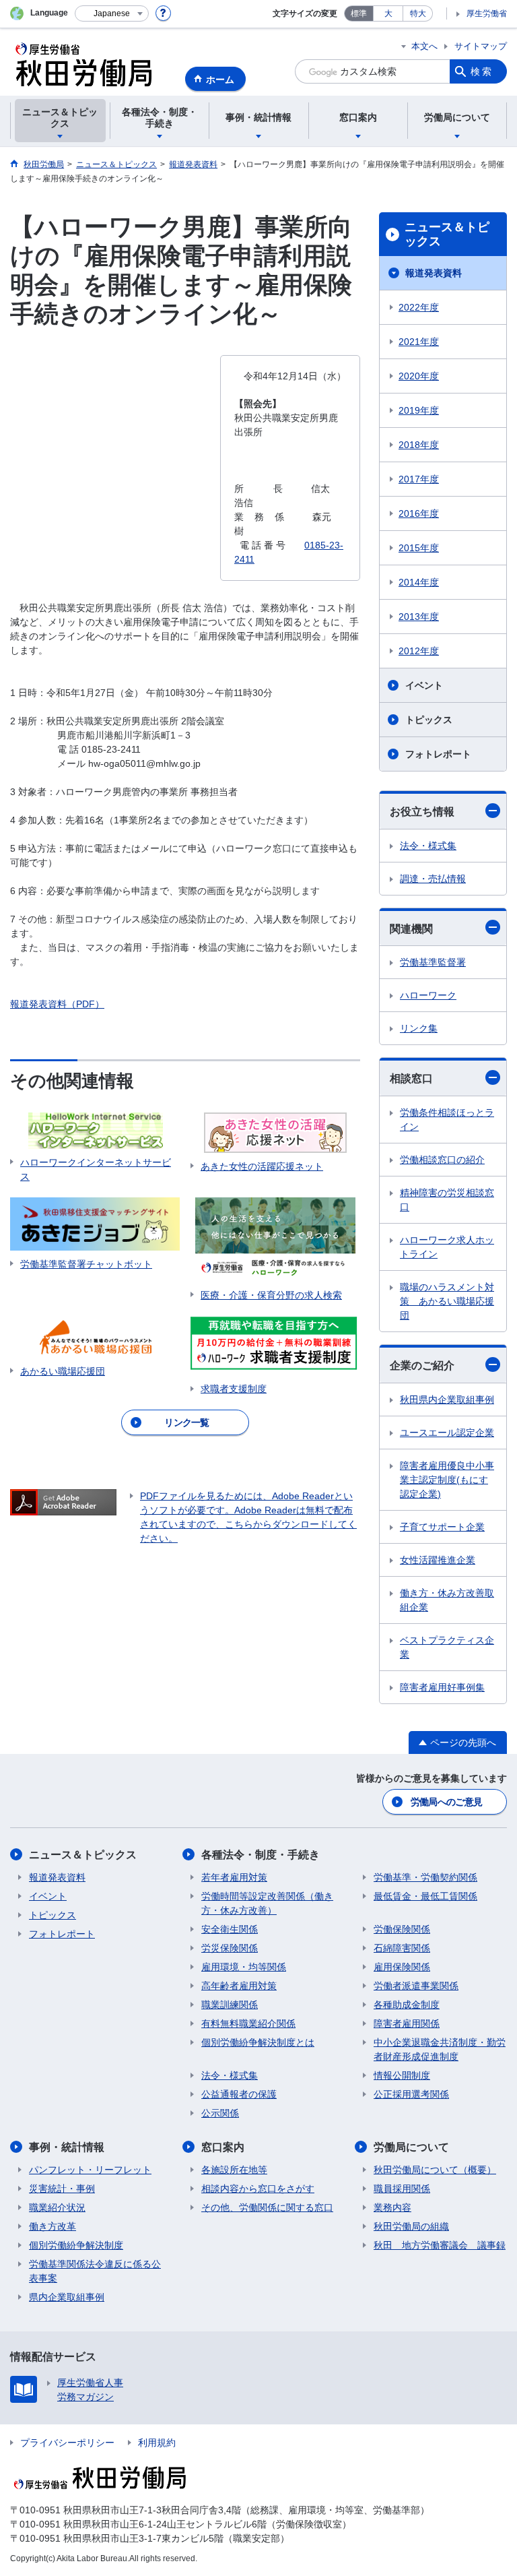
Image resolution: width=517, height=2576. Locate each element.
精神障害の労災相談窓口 (447, 1200)
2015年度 (419, 548)
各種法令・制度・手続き (261, 1855)
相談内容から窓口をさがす (258, 2189)
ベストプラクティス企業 (447, 1647)
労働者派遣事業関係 (416, 1986)
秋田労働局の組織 (411, 2226)
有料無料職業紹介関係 (248, 2023)
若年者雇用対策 (234, 1877)
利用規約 (157, 2443)
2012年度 (419, 651)
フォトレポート (438, 754)
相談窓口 (411, 1078)
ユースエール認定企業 (447, 1433)
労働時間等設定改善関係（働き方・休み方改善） (267, 1903)
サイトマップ (481, 46)
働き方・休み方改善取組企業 (447, 1600)
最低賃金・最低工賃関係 (425, 1896)
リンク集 (419, 1028)
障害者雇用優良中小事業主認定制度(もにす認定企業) (447, 1480)
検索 (482, 71)
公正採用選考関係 (411, 2094)
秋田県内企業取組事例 (447, 1400)
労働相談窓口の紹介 (442, 1160)
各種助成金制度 (407, 2005)
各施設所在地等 (234, 2170)
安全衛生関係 (230, 1929)
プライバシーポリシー (67, 2443)
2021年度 (419, 342)
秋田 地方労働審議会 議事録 (440, 2245)
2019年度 (419, 410)
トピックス (429, 720)
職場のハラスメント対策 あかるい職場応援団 (447, 1301)
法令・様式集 (428, 846)
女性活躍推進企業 (438, 1560)
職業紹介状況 (57, 2207)
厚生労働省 (487, 13)
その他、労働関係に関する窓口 (267, 2207)
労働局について (411, 2147)
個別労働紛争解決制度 (76, 2245)
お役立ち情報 (422, 812)
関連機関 (411, 929)
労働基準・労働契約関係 (425, 1877)
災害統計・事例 (62, 2189)
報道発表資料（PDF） (57, 1004)
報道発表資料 (434, 273)
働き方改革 (53, 2226)
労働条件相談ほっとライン (447, 1120)
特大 (418, 13)
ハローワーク (428, 995)
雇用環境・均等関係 (244, 1967)
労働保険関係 (402, 1929)
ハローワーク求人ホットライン (447, 1247)
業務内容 (392, 2207)
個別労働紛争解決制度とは (258, 2042)
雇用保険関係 (402, 1967)
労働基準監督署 (433, 962)
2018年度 (419, 445)
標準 (359, 13)
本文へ (424, 46)
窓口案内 (223, 2147)
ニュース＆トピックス (447, 234)
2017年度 (419, 479)
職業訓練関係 (230, 2005)
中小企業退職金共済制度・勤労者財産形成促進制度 (440, 2049)
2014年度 (419, 582)
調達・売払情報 (433, 879)
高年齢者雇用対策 (239, 1986)
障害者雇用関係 (407, 2023)
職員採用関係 (402, 2189)
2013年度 (419, 617)
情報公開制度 (402, 2075)
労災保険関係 (230, 1948)
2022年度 (419, 307)
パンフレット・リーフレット (90, 2170)
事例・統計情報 (67, 2147)
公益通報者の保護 (239, 2094)
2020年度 (419, 376)
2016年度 (419, 513)
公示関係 (220, 2113)
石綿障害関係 (402, 1948)
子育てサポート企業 (442, 1527)
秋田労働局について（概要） (435, 2170)
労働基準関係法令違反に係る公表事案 (95, 2271)
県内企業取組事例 (67, 2297)
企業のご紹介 (422, 1365)
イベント (424, 685)
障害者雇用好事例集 (442, 1687)
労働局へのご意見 (446, 1802)
